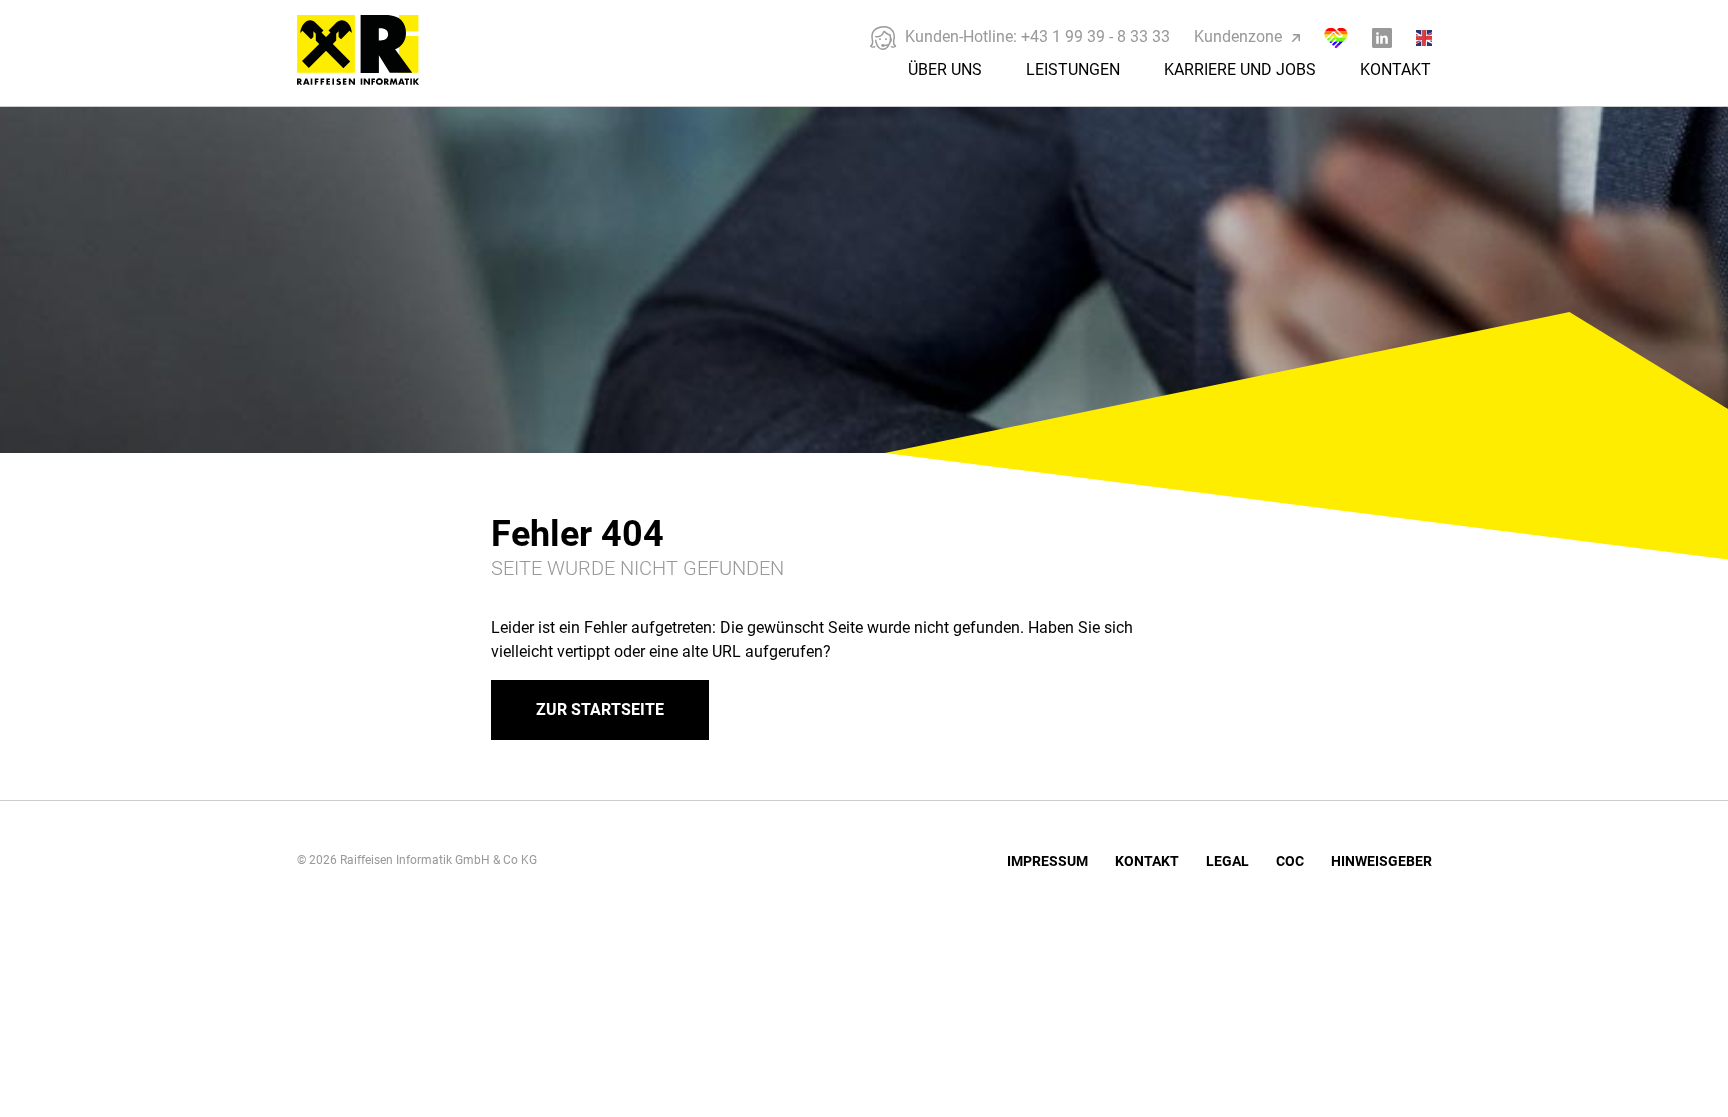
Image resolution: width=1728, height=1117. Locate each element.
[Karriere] (1336, 37)
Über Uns (945, 69)
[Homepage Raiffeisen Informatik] (379, 78)
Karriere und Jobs (1240, 69)
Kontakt (1395, 69)
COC (1290, 861)
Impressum (1047, 861)
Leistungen (1073, 69)
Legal (1227, 861)
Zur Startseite (600, 709)
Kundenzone (1238, 36)
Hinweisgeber (1381, 861)
